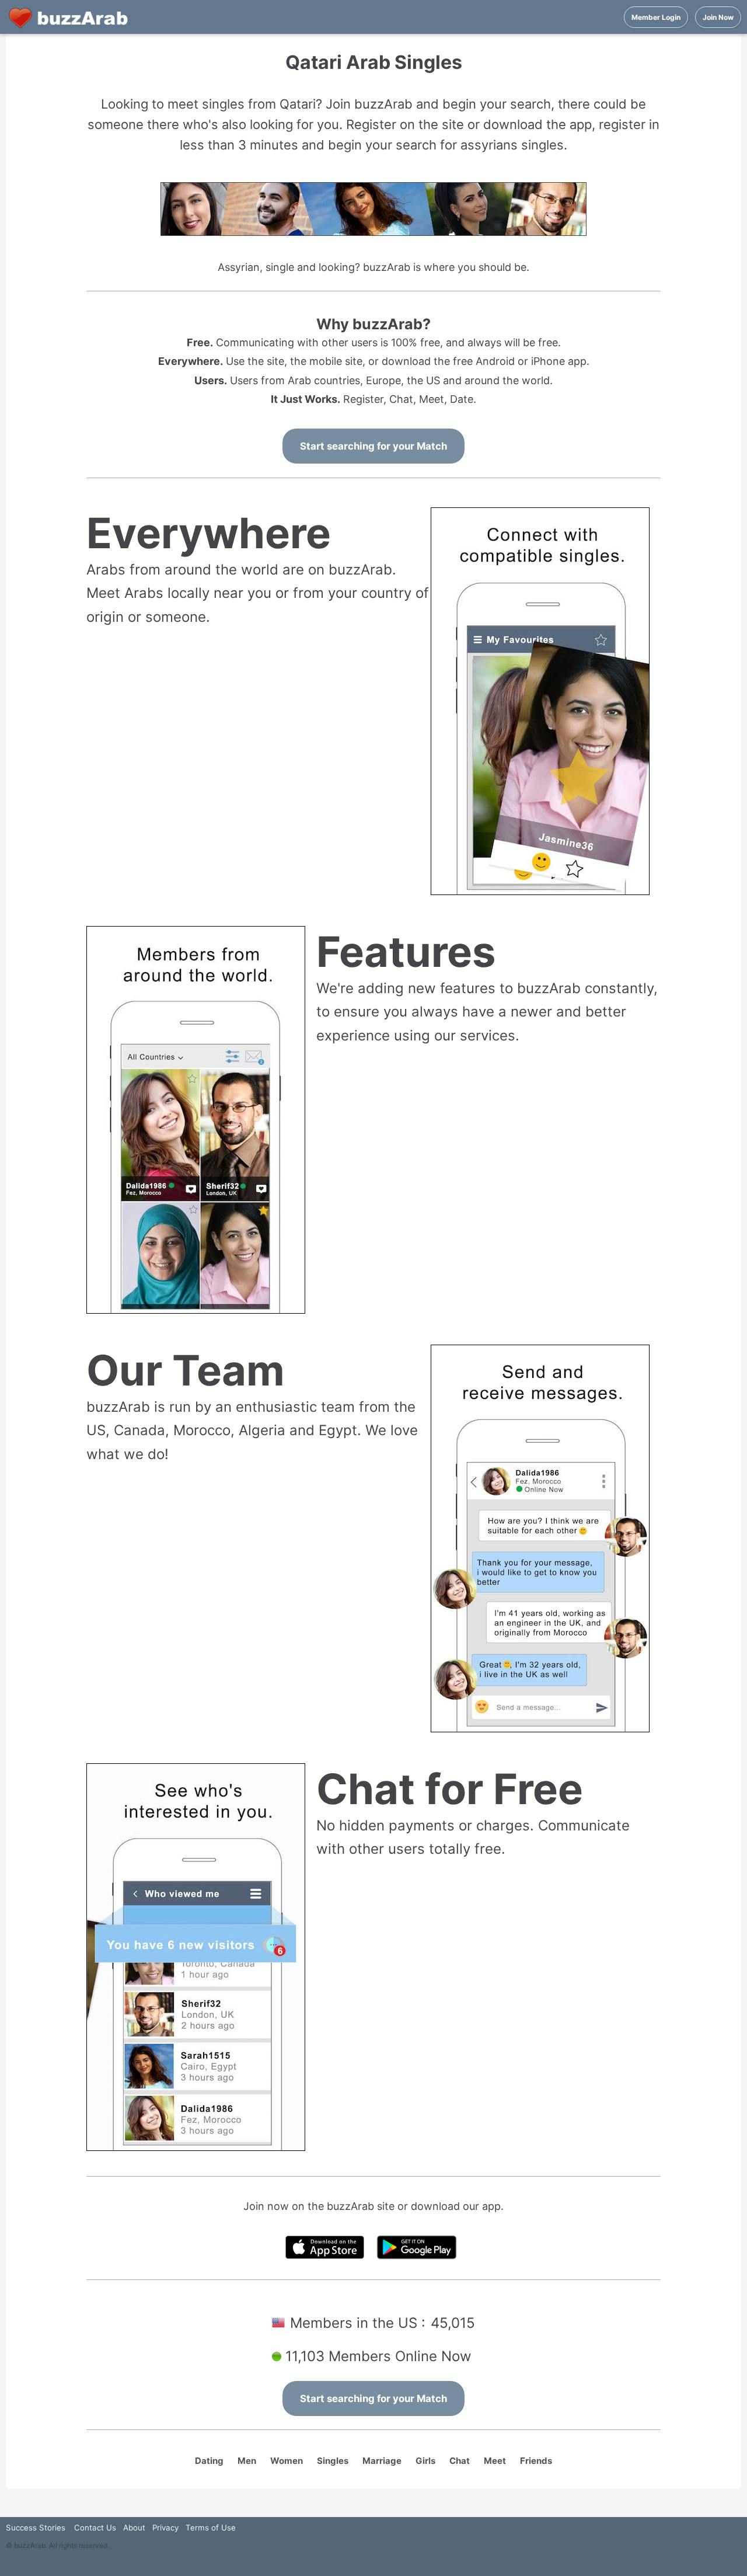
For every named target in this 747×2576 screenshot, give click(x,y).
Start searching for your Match (373, 446)
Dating (209, 2461)
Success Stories (36, 2528)
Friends (536, 2461)
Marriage (382, 2461)
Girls (425, 2461)
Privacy (165, 2528)
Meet (495, 2461)
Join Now (718, 17)
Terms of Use (211, 2528)
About (134, 2528)
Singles (333, 2461)
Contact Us (95, 2528)
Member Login (656, 17)
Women (287, 2461)
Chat (460, 2461)
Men (247, 2461)
